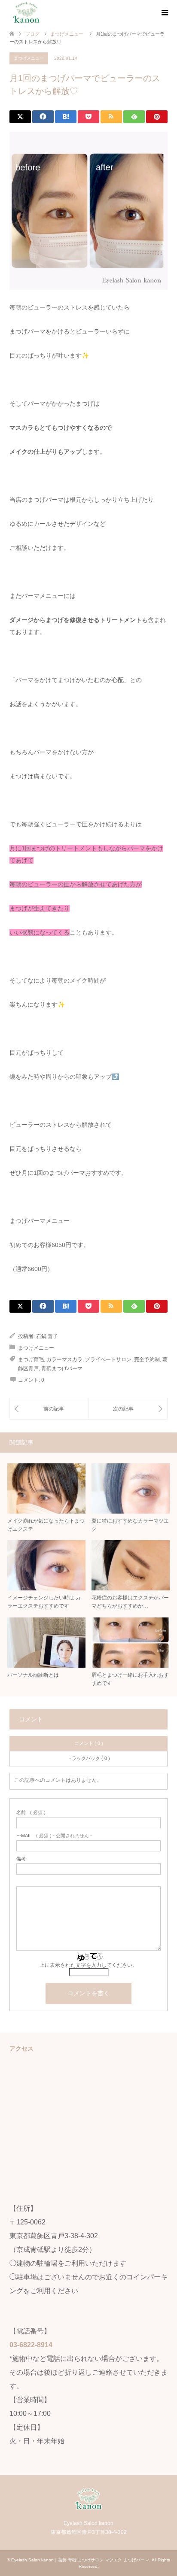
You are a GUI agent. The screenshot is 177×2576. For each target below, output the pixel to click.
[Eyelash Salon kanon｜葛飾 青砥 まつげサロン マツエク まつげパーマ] (26, 12)
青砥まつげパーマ (62, 1368)
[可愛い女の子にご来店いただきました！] (49, 1409)
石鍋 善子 (47, 1336)
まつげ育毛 (31, 1359)
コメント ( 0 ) (89, 1743)
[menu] (164, 13)
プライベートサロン (108, 1359)
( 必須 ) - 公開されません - (54, 1836)
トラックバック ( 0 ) (88, 1758)
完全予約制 (147, 1359)
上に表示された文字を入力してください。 (88, 1965)
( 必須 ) (31, 1813)
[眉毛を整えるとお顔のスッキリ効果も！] (128, 1409)
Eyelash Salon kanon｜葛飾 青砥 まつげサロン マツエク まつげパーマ (80, 2560)
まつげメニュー (29, 58)
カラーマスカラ (64, 1359)
